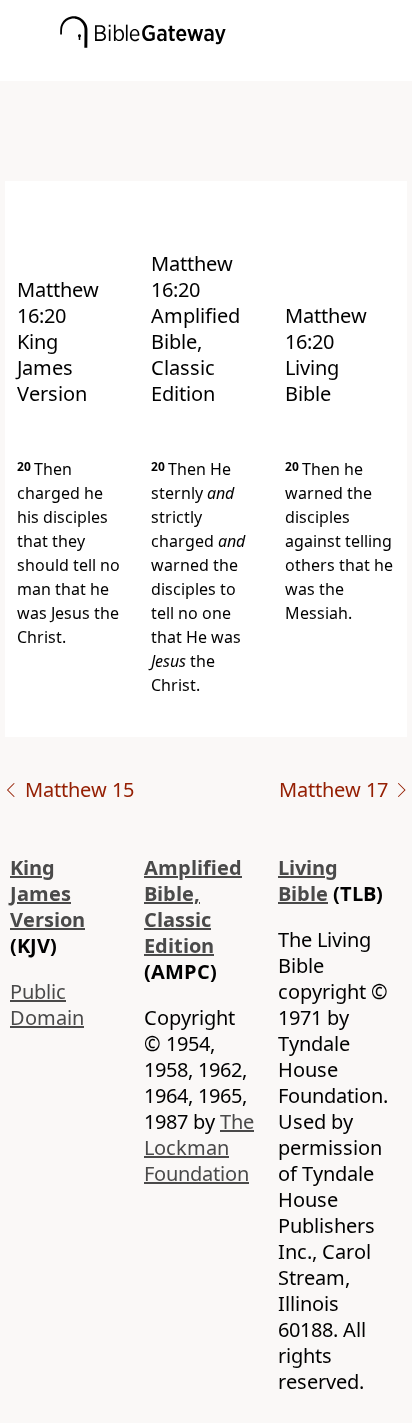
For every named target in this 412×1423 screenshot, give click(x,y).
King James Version (47, 893)
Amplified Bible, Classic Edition (193, 906)
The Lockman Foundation (199, 1147)
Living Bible (308, 880)
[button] (236, 67)
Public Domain (47, 1004)
